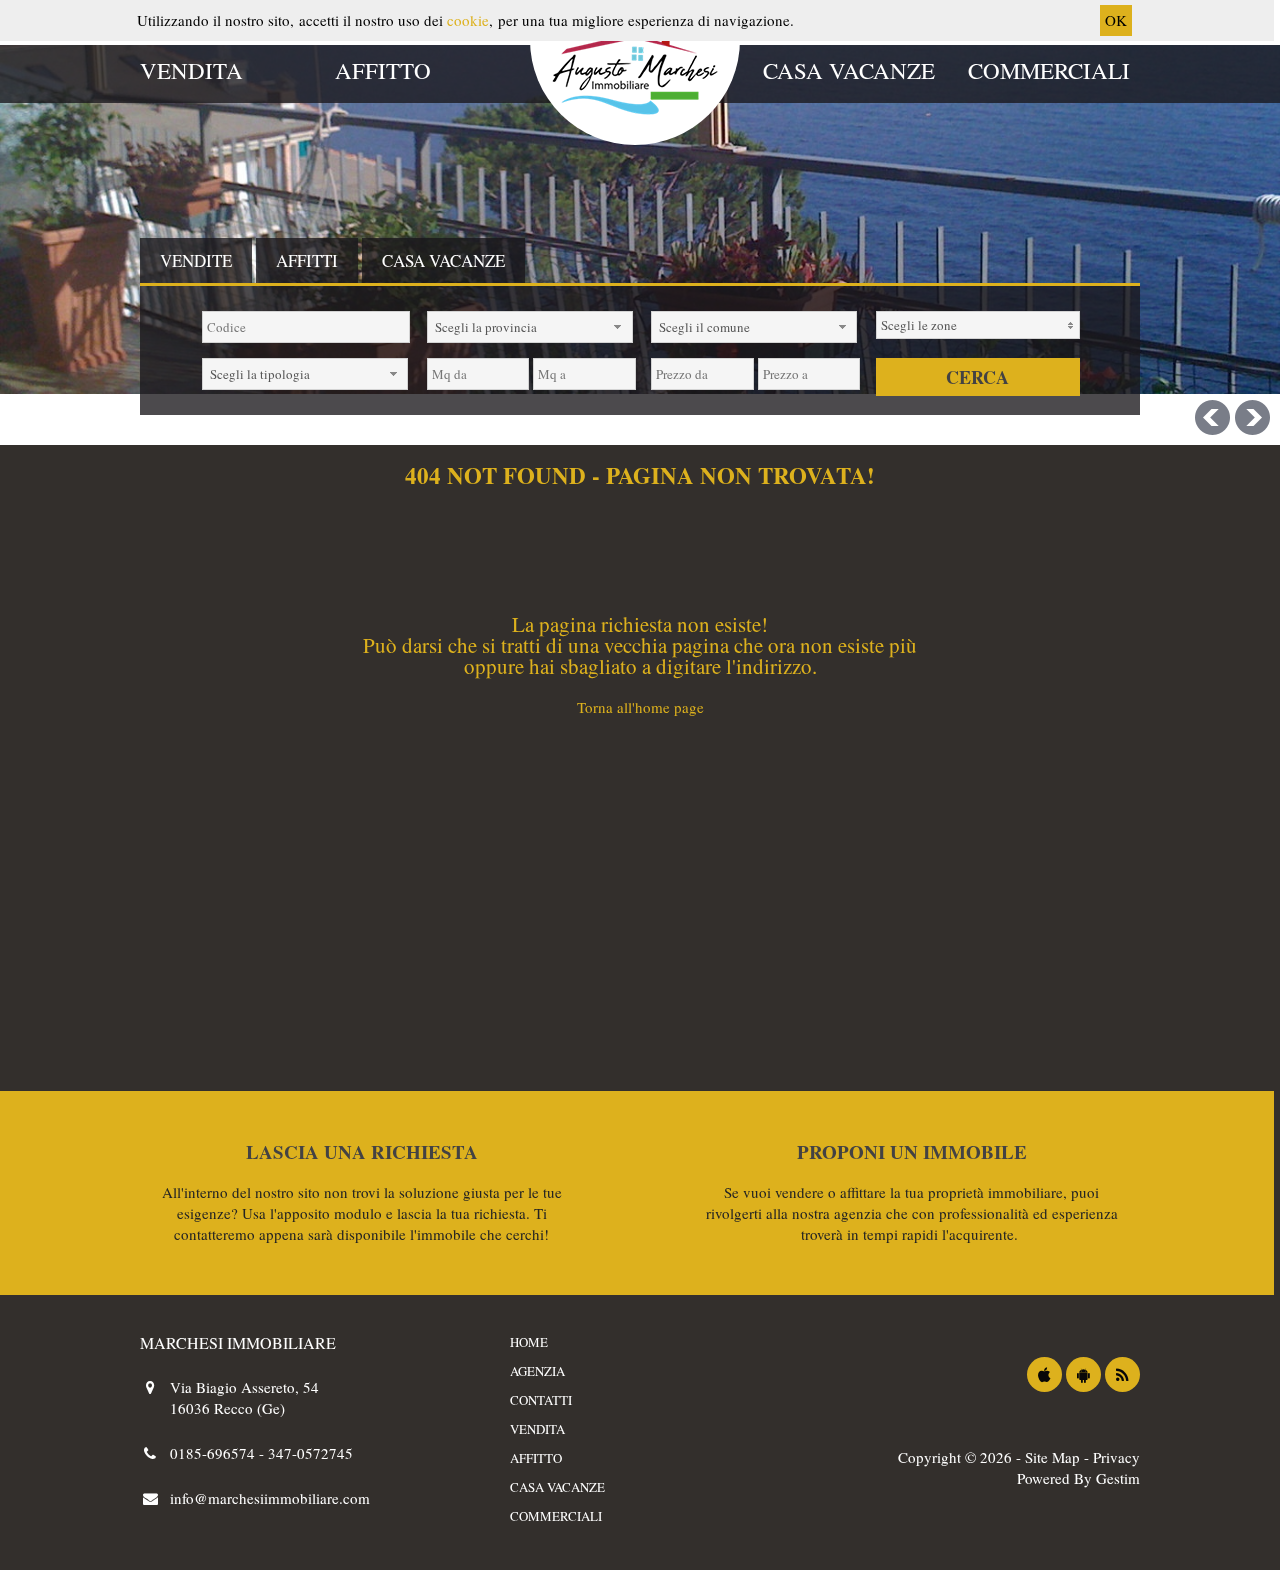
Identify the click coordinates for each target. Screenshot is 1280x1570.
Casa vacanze (849, 70)
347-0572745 (310, 1453)
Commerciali (1049, 70)
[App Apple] (1044, 1374)
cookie (468, 20)
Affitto (383, 70)
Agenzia (537, 1371)
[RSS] (1122, 1374)
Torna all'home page (640, 707)
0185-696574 (214, 1453)
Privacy (1116, 1457)
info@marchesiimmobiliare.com (270, 1498)
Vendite (196, 260)
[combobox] (530, 327)
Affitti (307, 260)
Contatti (541, 1400)
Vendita (191, 70)
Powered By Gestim (1078, 1478)
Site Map (1052, 1457)
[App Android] (1083, 1374)
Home (529, 1342)
